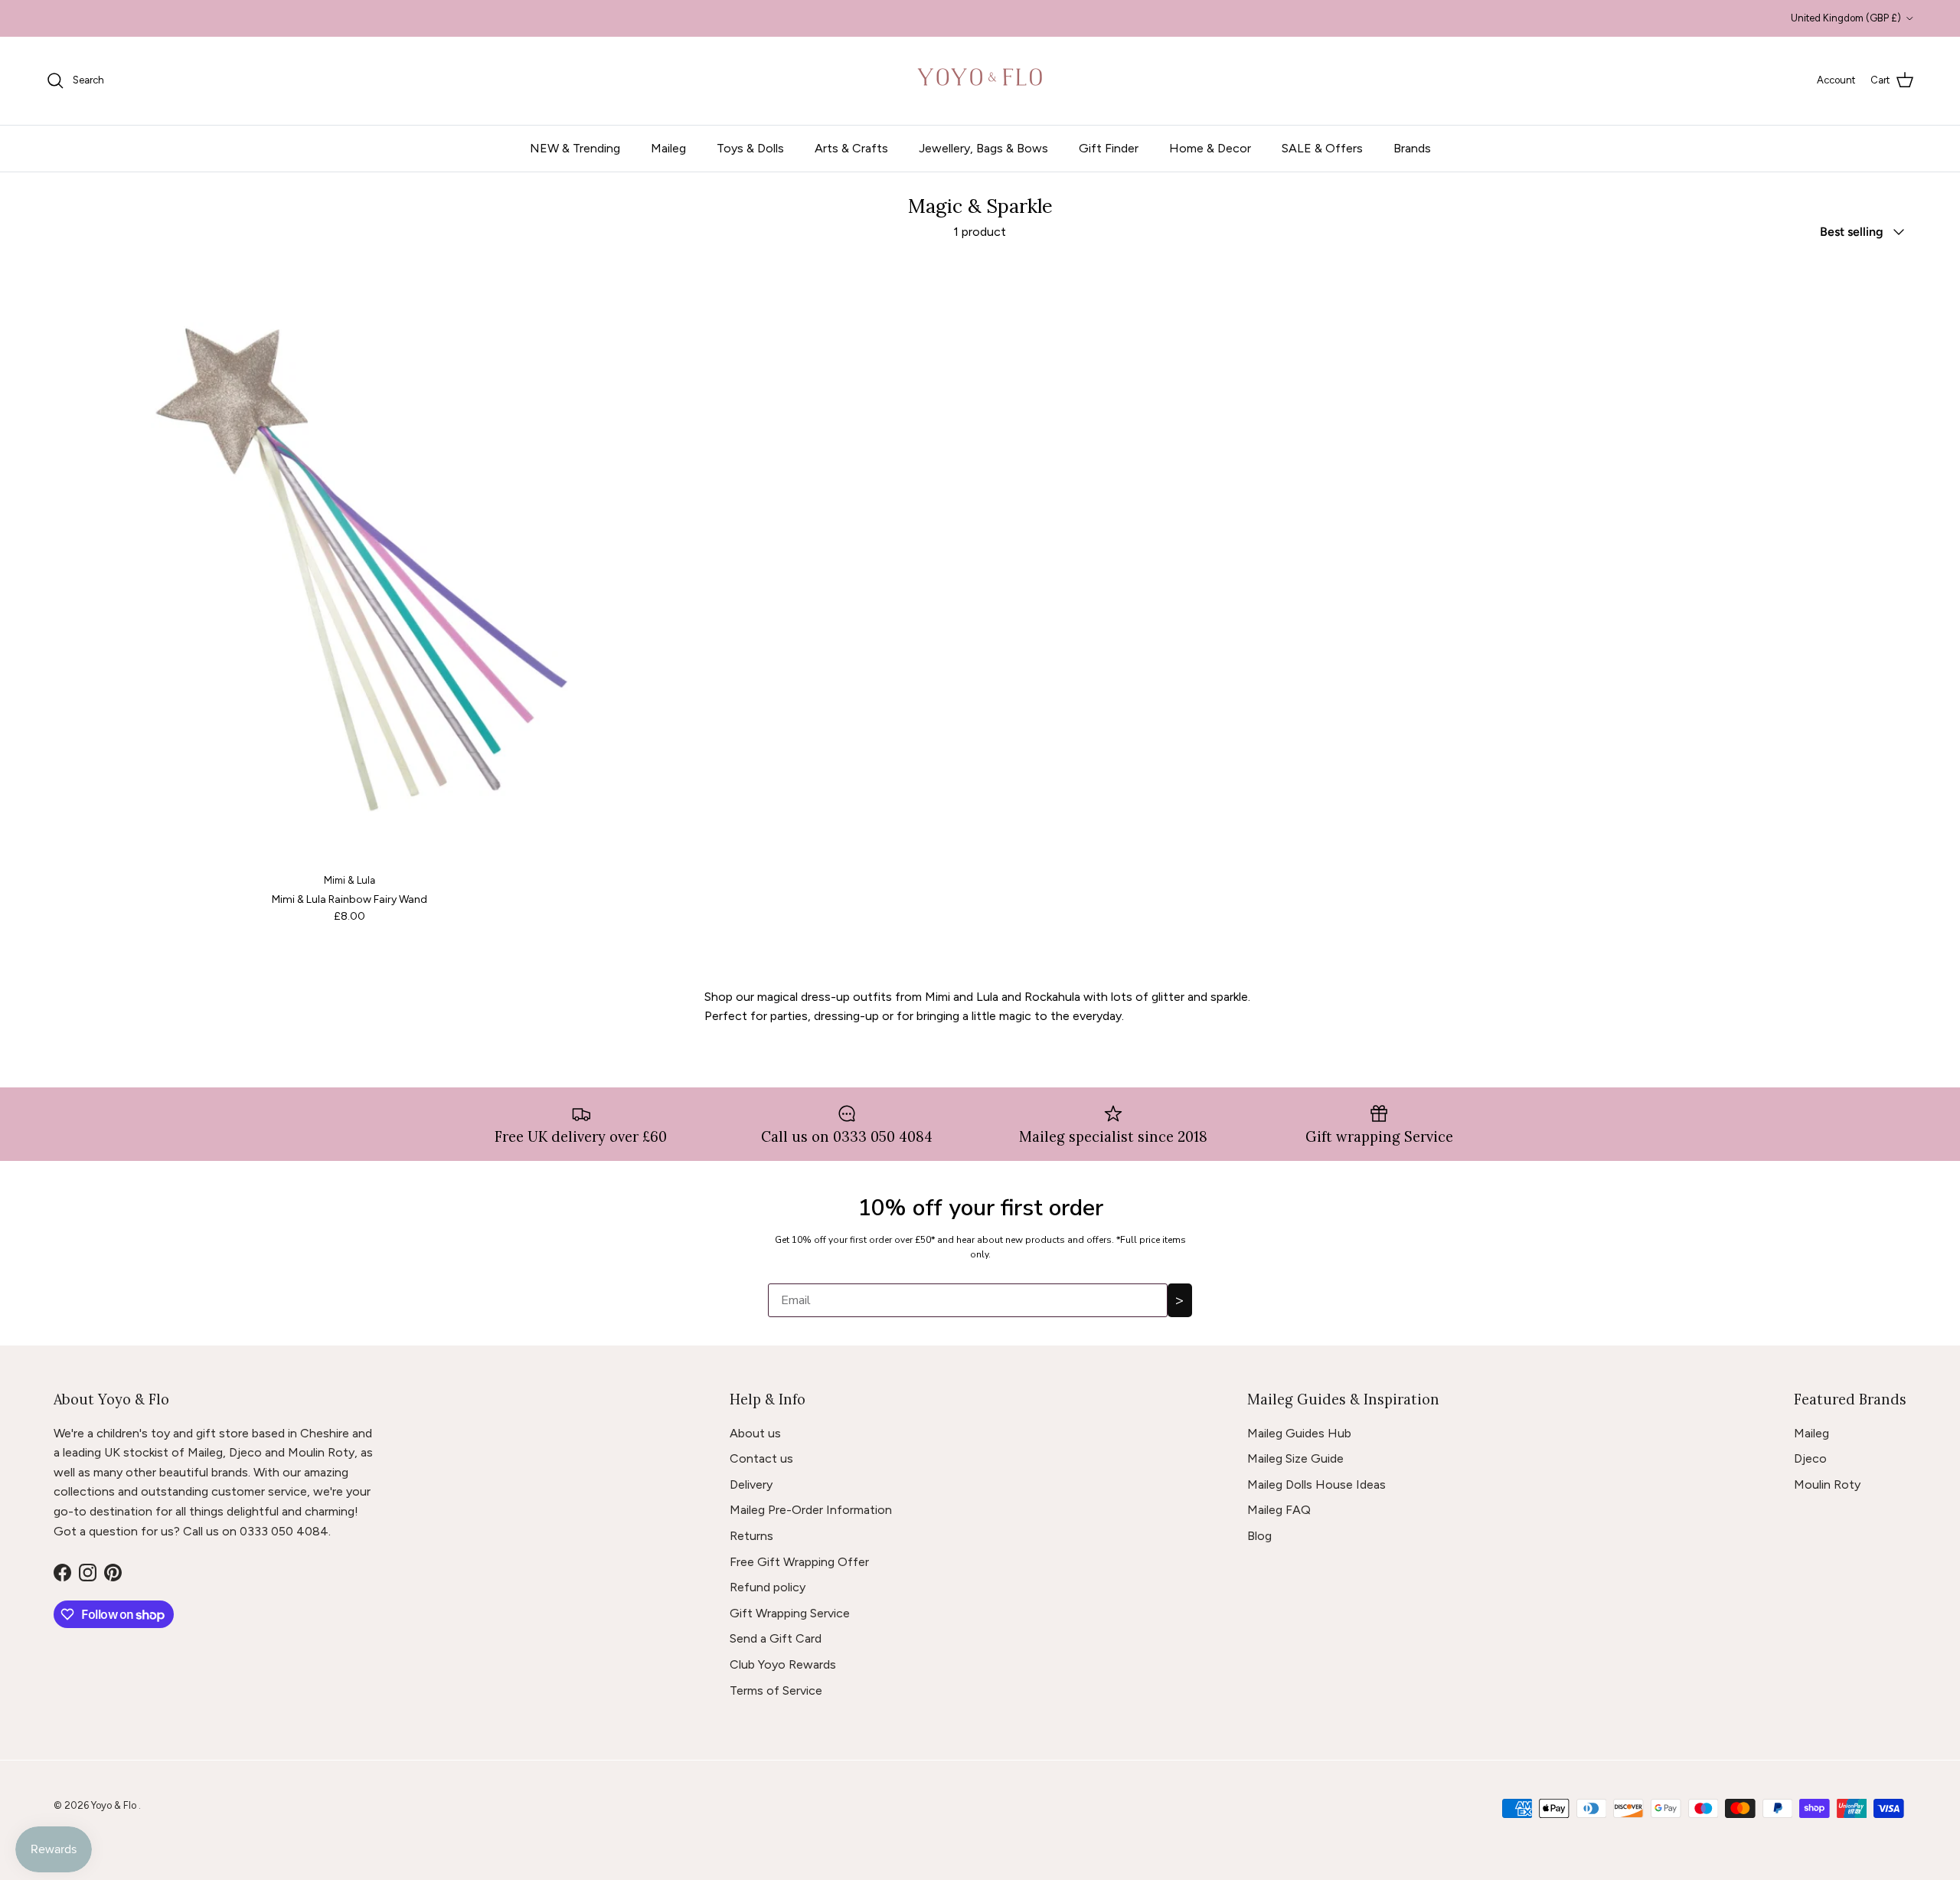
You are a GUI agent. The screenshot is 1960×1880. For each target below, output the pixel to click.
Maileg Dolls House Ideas (1316, 1484)
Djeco (1810, 1458)
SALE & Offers (1322, 148)
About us (755, 1433)
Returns (751, 1536)
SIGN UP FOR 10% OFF (980, 18)
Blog (1259, 1536)
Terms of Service (776, 1690)
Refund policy (768, 1587)
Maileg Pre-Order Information (811, 1510)
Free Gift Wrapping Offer (799, 1562)
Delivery (751, 1484)
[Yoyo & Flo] (980, 81)
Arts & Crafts (851, 148)
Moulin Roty (1827, 1484)
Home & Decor (1210, 148)
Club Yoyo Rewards (783, 1664)
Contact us (761, 1458)
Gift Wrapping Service (790, 1613)
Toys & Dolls (750, 148)
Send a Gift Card (776, 1638)
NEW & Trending (575, 148)
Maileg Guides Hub (1299, 1433)
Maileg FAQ (1279, 1510)
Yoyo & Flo (115, 1805)
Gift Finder (1109, 148)
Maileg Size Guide (1295, 1458)
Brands (1412, 148)
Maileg (668, 148)
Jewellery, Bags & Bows (983, 148)
